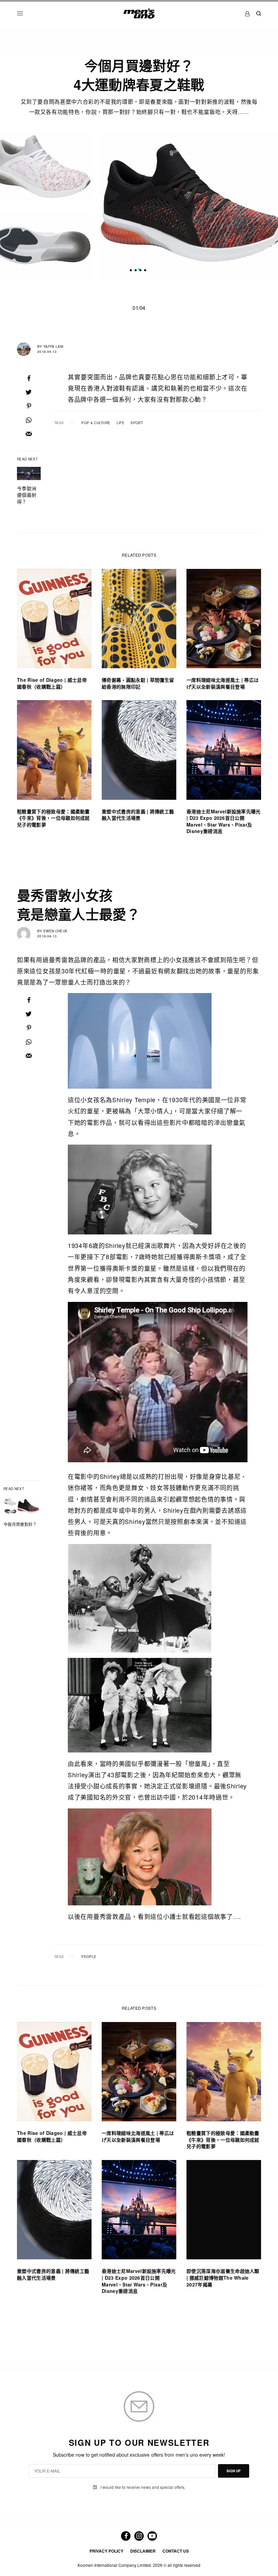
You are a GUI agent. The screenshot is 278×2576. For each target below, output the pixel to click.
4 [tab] (153, 270)
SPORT (137, 423)
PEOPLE (89, 1957)
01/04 (139, 308)
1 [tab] (139, 270)
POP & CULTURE (96, 423)
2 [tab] (143, 270)
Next (260, 206)
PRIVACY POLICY (106, 2551)
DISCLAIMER (143, 2551)
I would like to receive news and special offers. (143, 2487)
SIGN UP (234, 2471)
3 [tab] (148, 270)
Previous (19, 206)
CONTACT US (176, 2551)
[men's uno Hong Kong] (139, 14)
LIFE (121, 423)
